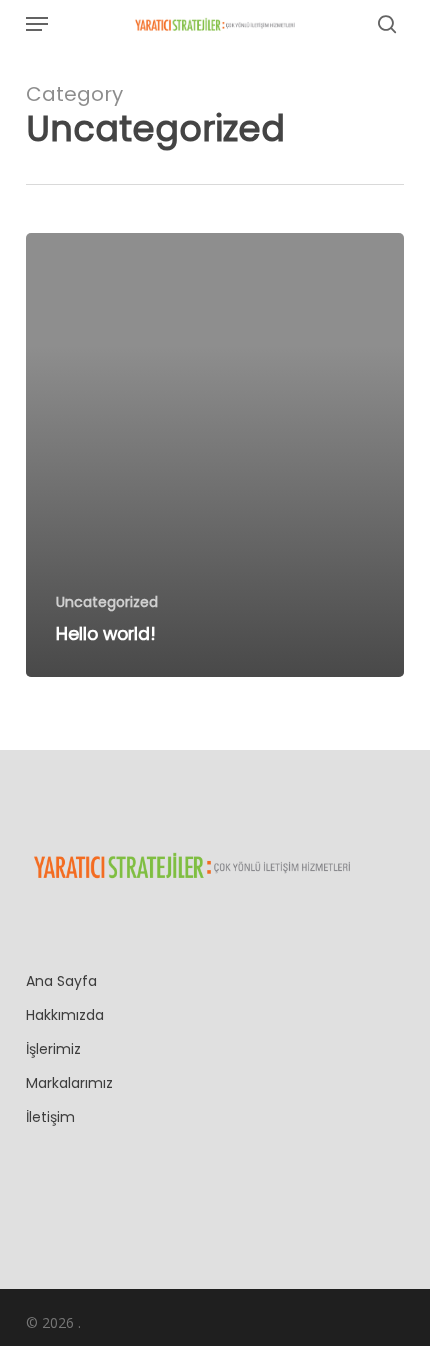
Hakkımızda (65, 1015)
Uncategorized (107, 602)
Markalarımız (69, 1083)
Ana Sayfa (61, 981)
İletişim (50, 1117)
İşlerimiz (53, 1049)
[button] (37, 24)
